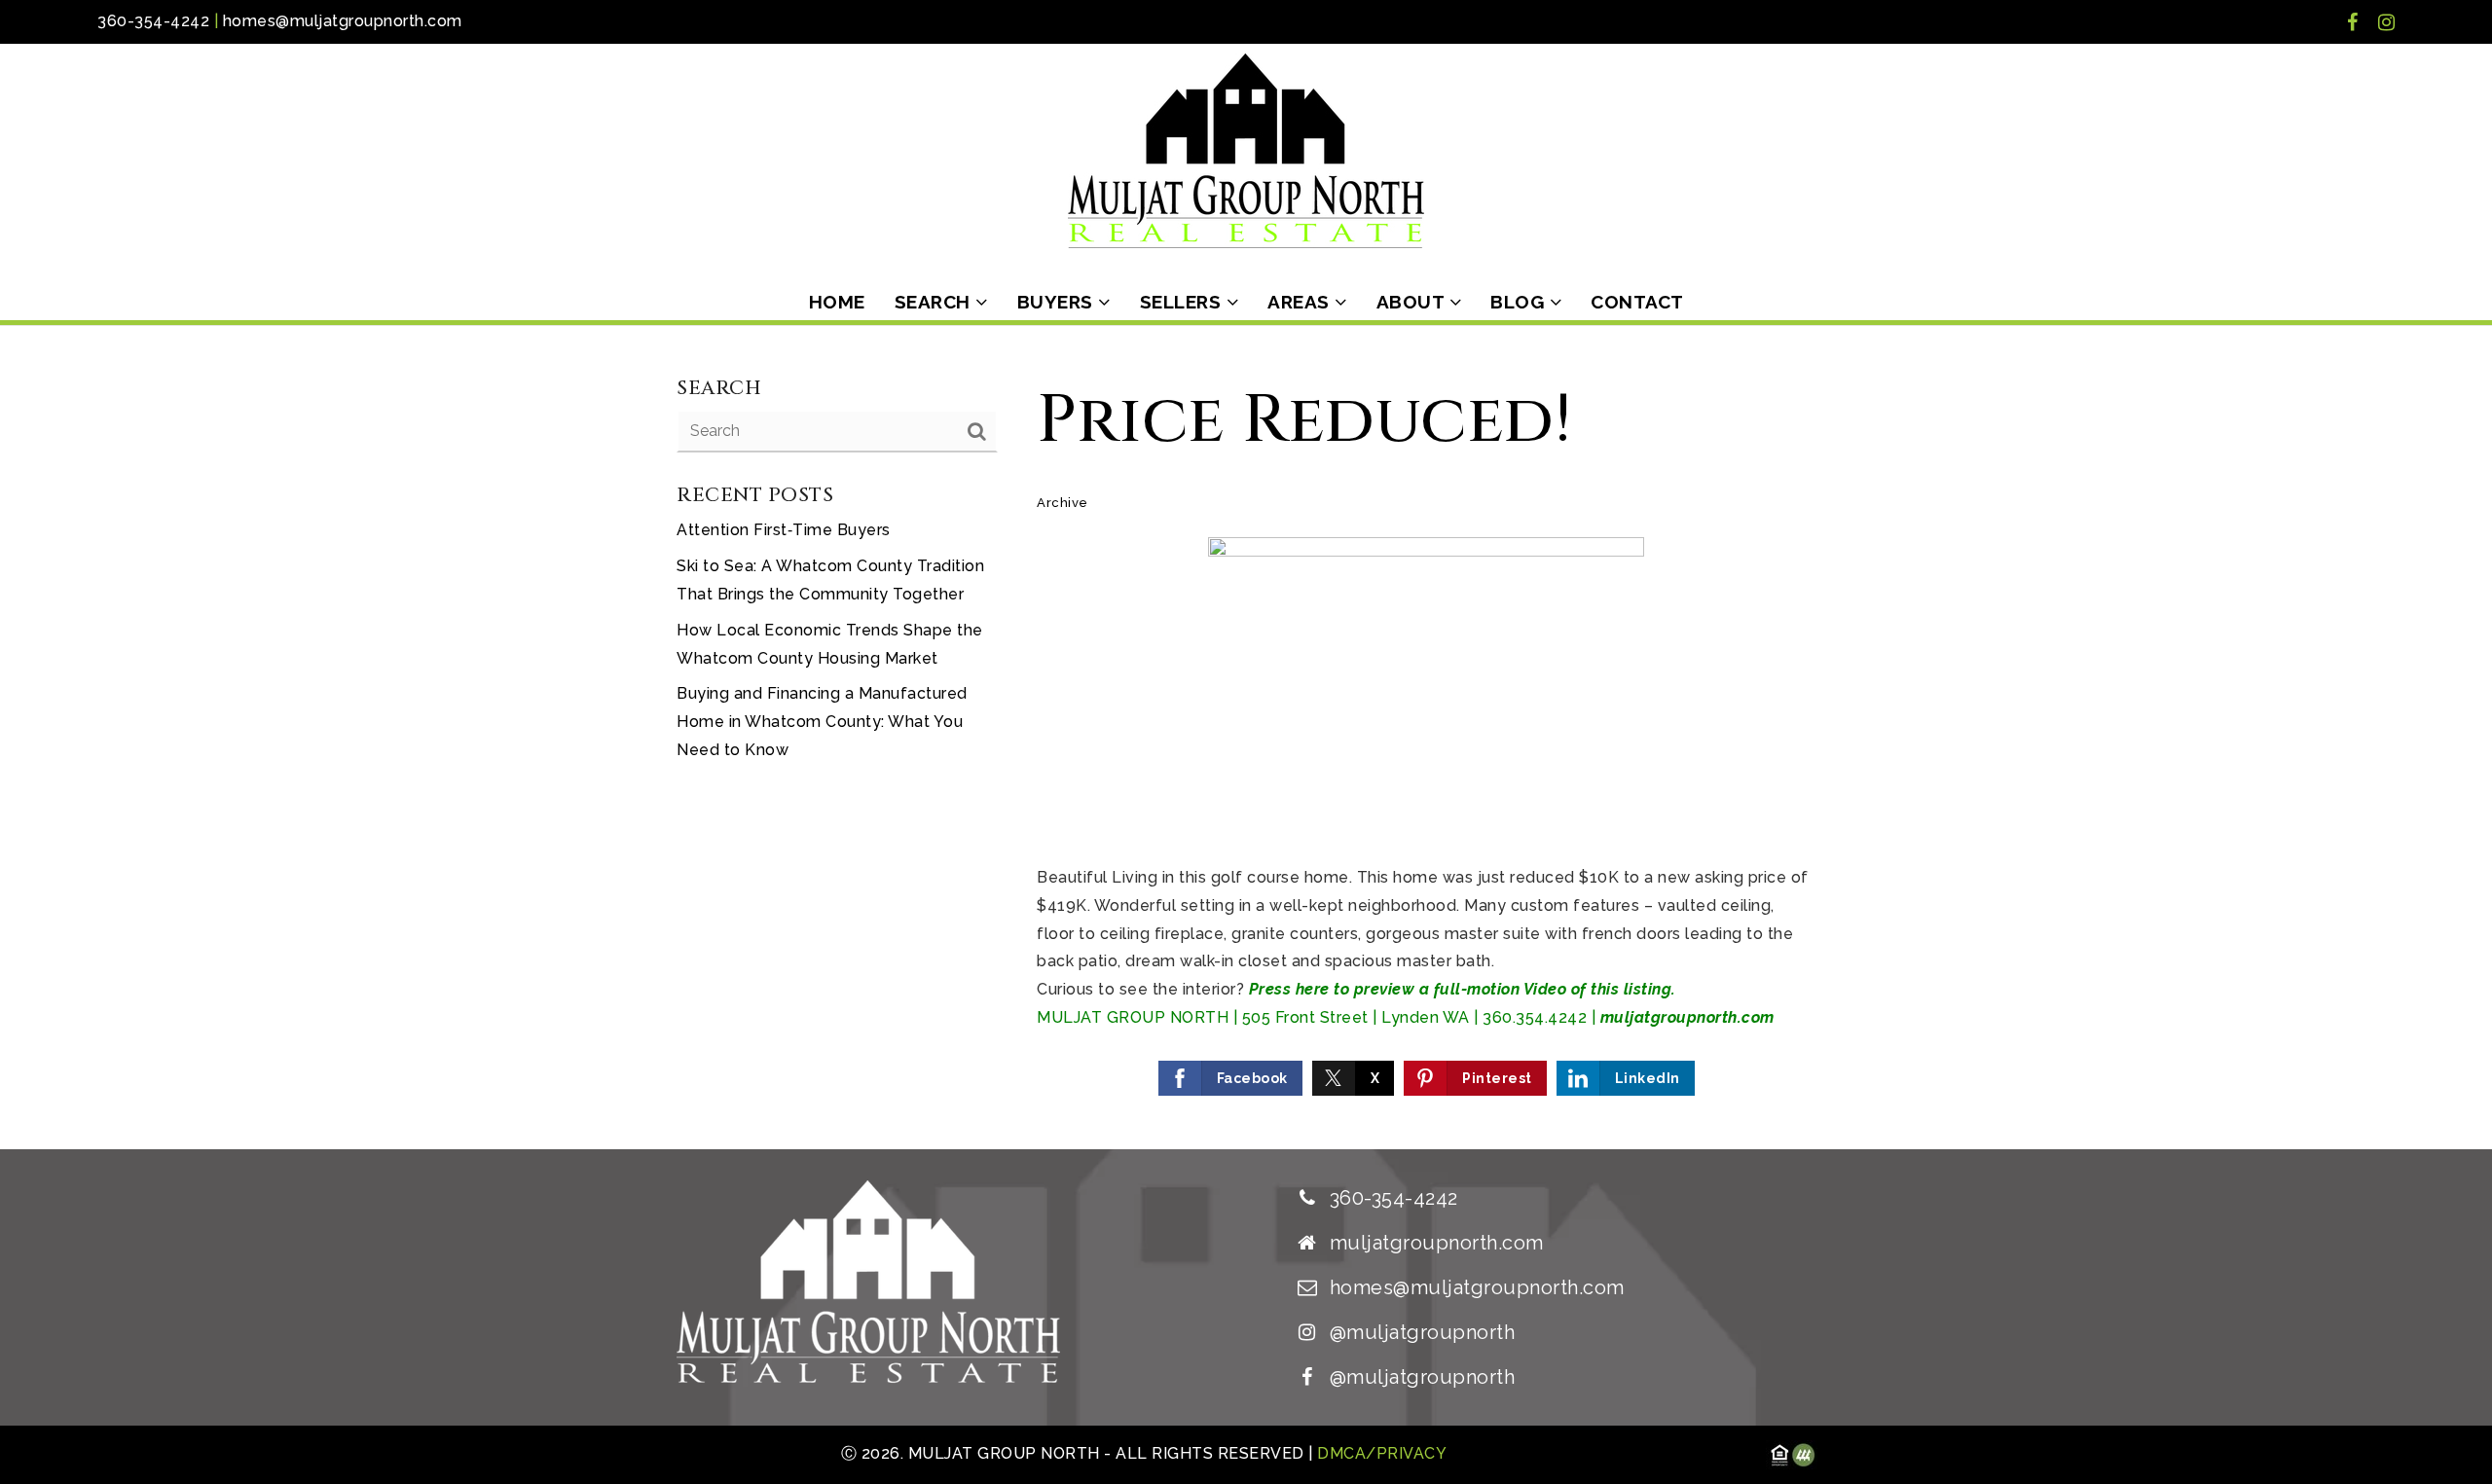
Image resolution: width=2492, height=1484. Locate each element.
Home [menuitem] (837, 302)
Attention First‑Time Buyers (784, 530)
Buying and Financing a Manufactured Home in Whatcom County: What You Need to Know (822, 722)
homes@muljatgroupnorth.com (343, 21)
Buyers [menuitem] (1058, 302)
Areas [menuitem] (1301, 302)
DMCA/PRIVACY (1380, 1453)
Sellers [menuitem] (1183, 302)
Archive (1063, 503)
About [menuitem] (1413, 302)
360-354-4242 (153, 21)
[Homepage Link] (1246, 149)
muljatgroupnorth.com (1687, 1017)
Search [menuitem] (935, 302)
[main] (1246, 737)
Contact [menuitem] (1637, 302)
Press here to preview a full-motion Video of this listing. (1463, 989)
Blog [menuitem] (1520, 302)
